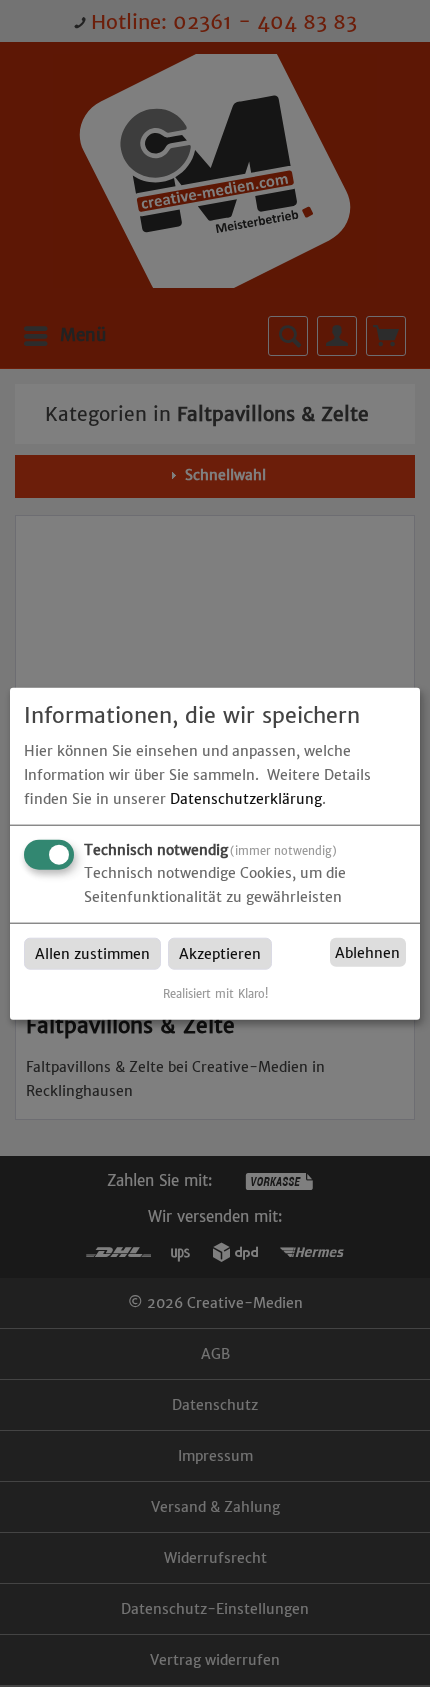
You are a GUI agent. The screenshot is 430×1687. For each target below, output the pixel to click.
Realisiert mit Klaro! (215, 994)
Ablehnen (367, 953)
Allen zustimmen (92, 954)
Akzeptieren (220, 954)
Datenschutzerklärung (246, 799)
